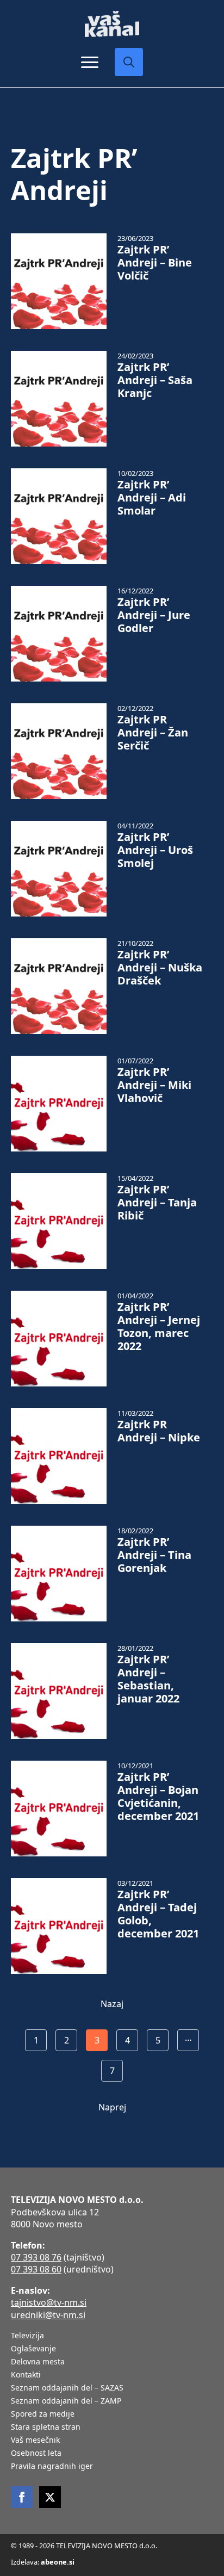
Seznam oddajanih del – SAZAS (67, 2388)
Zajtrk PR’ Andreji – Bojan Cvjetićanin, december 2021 (158, 1797)
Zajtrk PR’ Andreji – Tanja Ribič (157, 1203)
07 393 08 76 (36, 2257)
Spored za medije (43, 2414)
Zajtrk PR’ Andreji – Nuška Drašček (160, 968)
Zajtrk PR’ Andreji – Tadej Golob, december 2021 (158, 1914)
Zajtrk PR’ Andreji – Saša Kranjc (155, 380)
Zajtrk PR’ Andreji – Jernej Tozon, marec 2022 (159, 1327)
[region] (112, 2498)
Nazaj (112, 2004)
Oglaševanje (33, 2349)
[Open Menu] (90, 62)
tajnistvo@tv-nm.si (49, 2302)
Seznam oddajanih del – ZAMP (66, 2401)
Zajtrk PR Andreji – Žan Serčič (153, 733)
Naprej (112, 2107)
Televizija (27, 2336)
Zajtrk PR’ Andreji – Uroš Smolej (155, 850)
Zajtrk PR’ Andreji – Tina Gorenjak (154, 1555)
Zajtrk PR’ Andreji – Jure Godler (154, 615)
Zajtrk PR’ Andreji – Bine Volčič (155, 263)
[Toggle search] (129, 62)
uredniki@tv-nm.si (48, 2315)
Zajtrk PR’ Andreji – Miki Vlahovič (154, 1085)
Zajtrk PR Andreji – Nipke (159, 1431)
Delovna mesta (38, 2362)
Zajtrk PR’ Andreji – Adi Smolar (152, 498)
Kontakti (26, 2375)
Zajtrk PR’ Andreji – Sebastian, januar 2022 (148, 1679)
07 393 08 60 (36, 2269)
